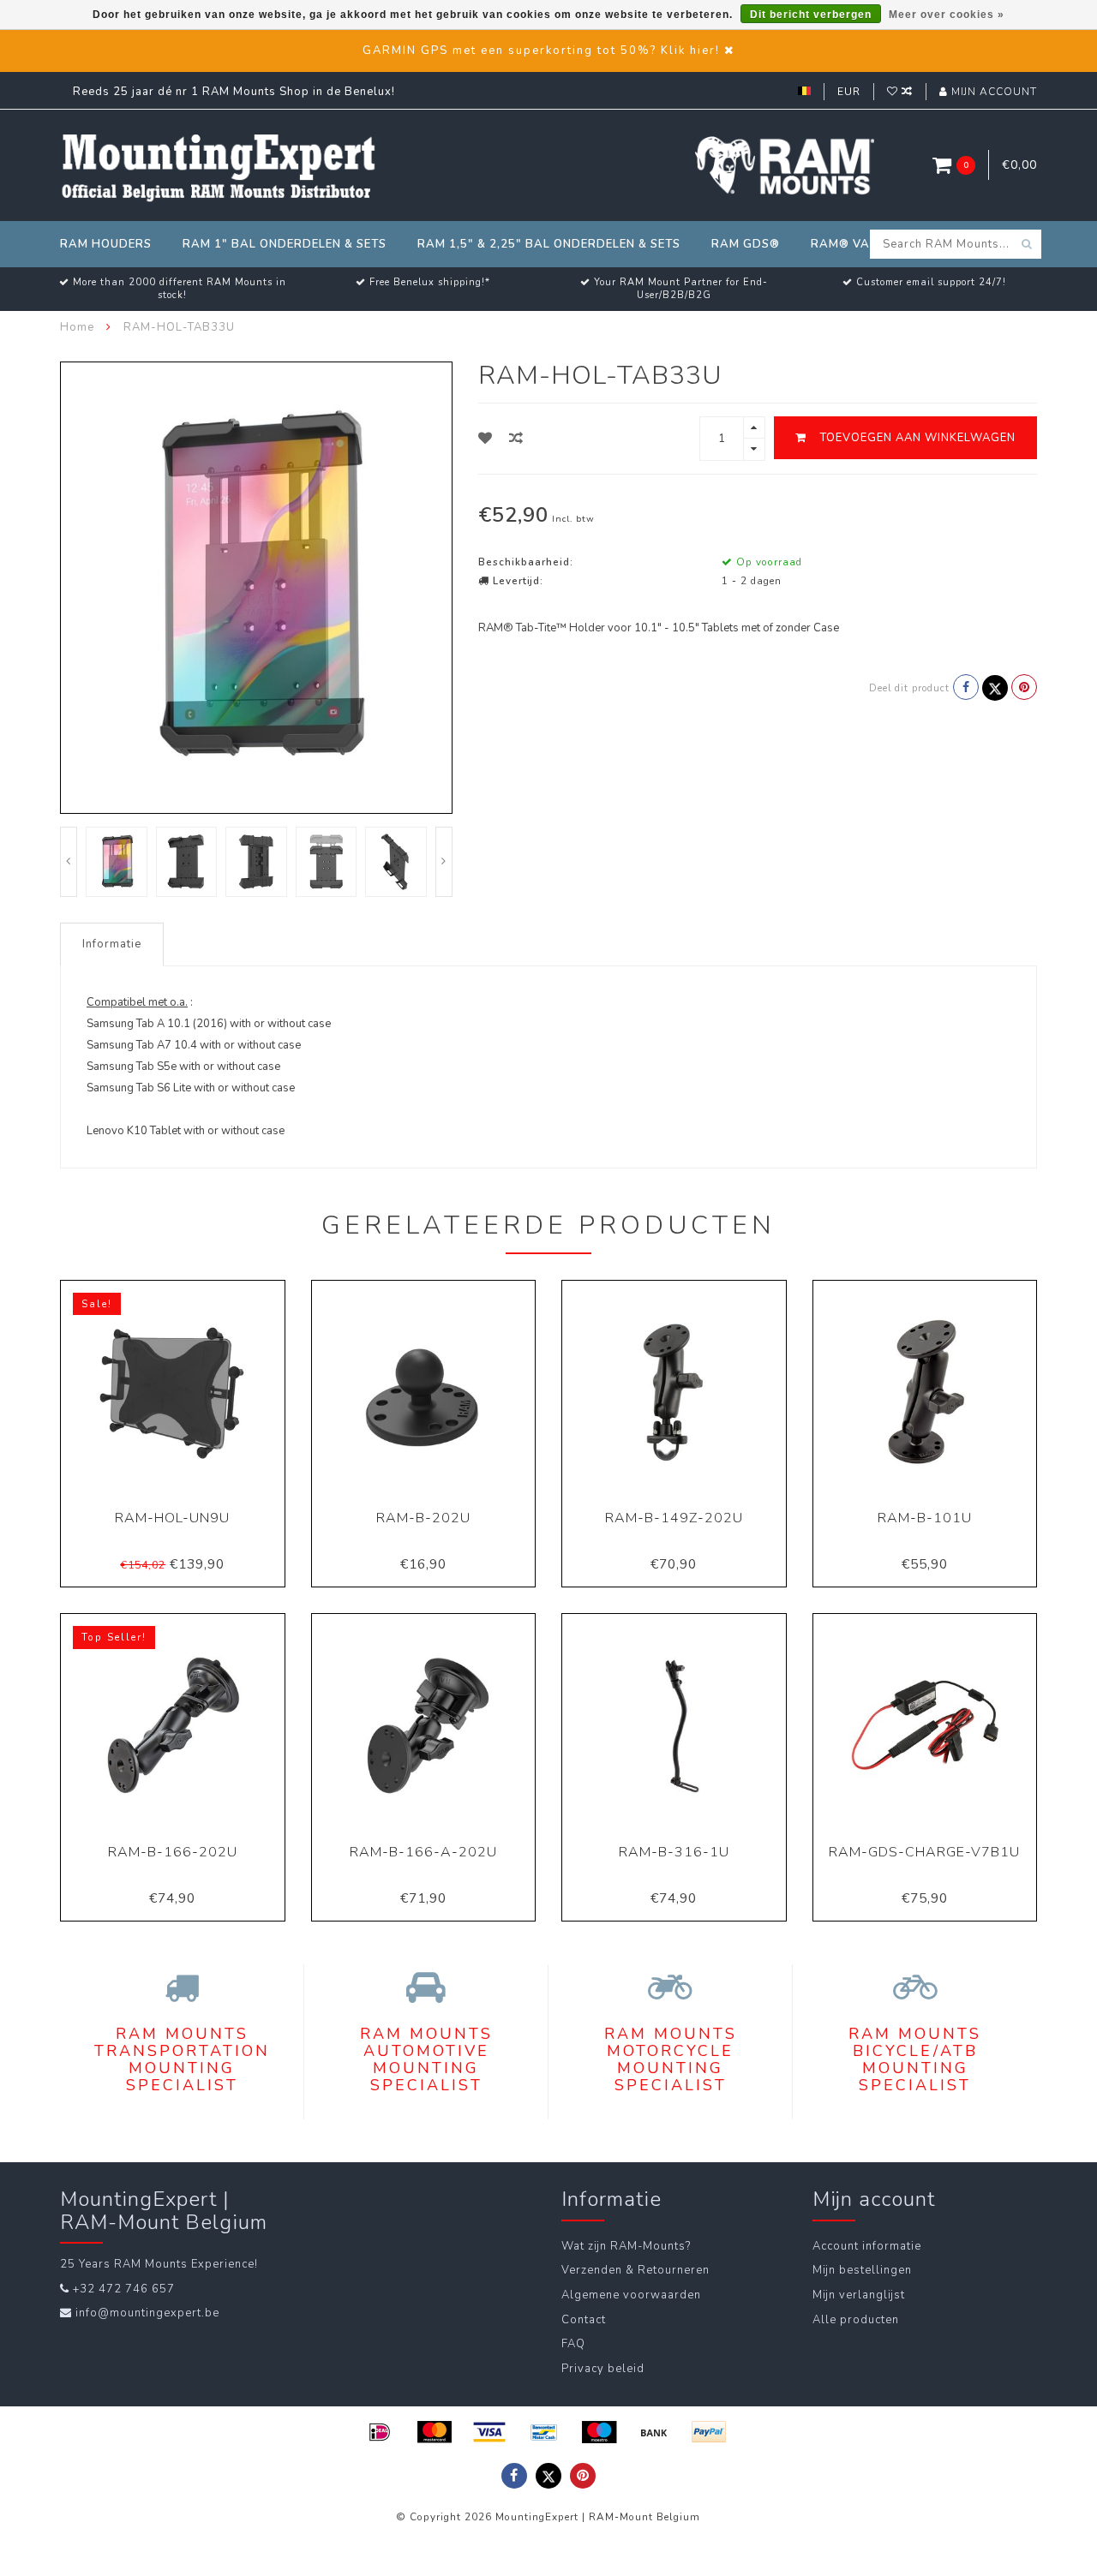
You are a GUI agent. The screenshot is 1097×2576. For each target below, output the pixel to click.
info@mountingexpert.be (147, 2313)
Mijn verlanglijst (859, 2295)
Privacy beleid (603, 2369)
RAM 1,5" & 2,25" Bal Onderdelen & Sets (549, 244)
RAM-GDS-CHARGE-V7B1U (924, 1852)
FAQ (573, 2344)
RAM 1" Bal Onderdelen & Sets (285, 244)
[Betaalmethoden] (380, 2432)
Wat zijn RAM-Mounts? (626, 2246)
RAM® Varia (851, 244)
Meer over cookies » (947, 15)
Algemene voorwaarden (631, 2295)
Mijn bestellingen (862, 2270)
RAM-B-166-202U (173, 1852)
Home (77, 327)
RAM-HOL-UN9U (172, 1518)
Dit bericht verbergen (811, 15)
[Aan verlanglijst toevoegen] (486, 439)
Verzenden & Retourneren (635, 2270)
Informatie (112, 944)
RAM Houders (106, 244)
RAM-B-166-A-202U (423, 1852)
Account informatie (867, 2246)
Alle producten (856, 2320)
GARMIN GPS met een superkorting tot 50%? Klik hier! (541, 51)
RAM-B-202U (423, 1518)
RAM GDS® (746, 244)
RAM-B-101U (925, 1518)
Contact (584, 2320)
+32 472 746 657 (124, 2289)
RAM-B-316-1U (674, 1852)
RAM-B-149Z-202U (674, 1518)
